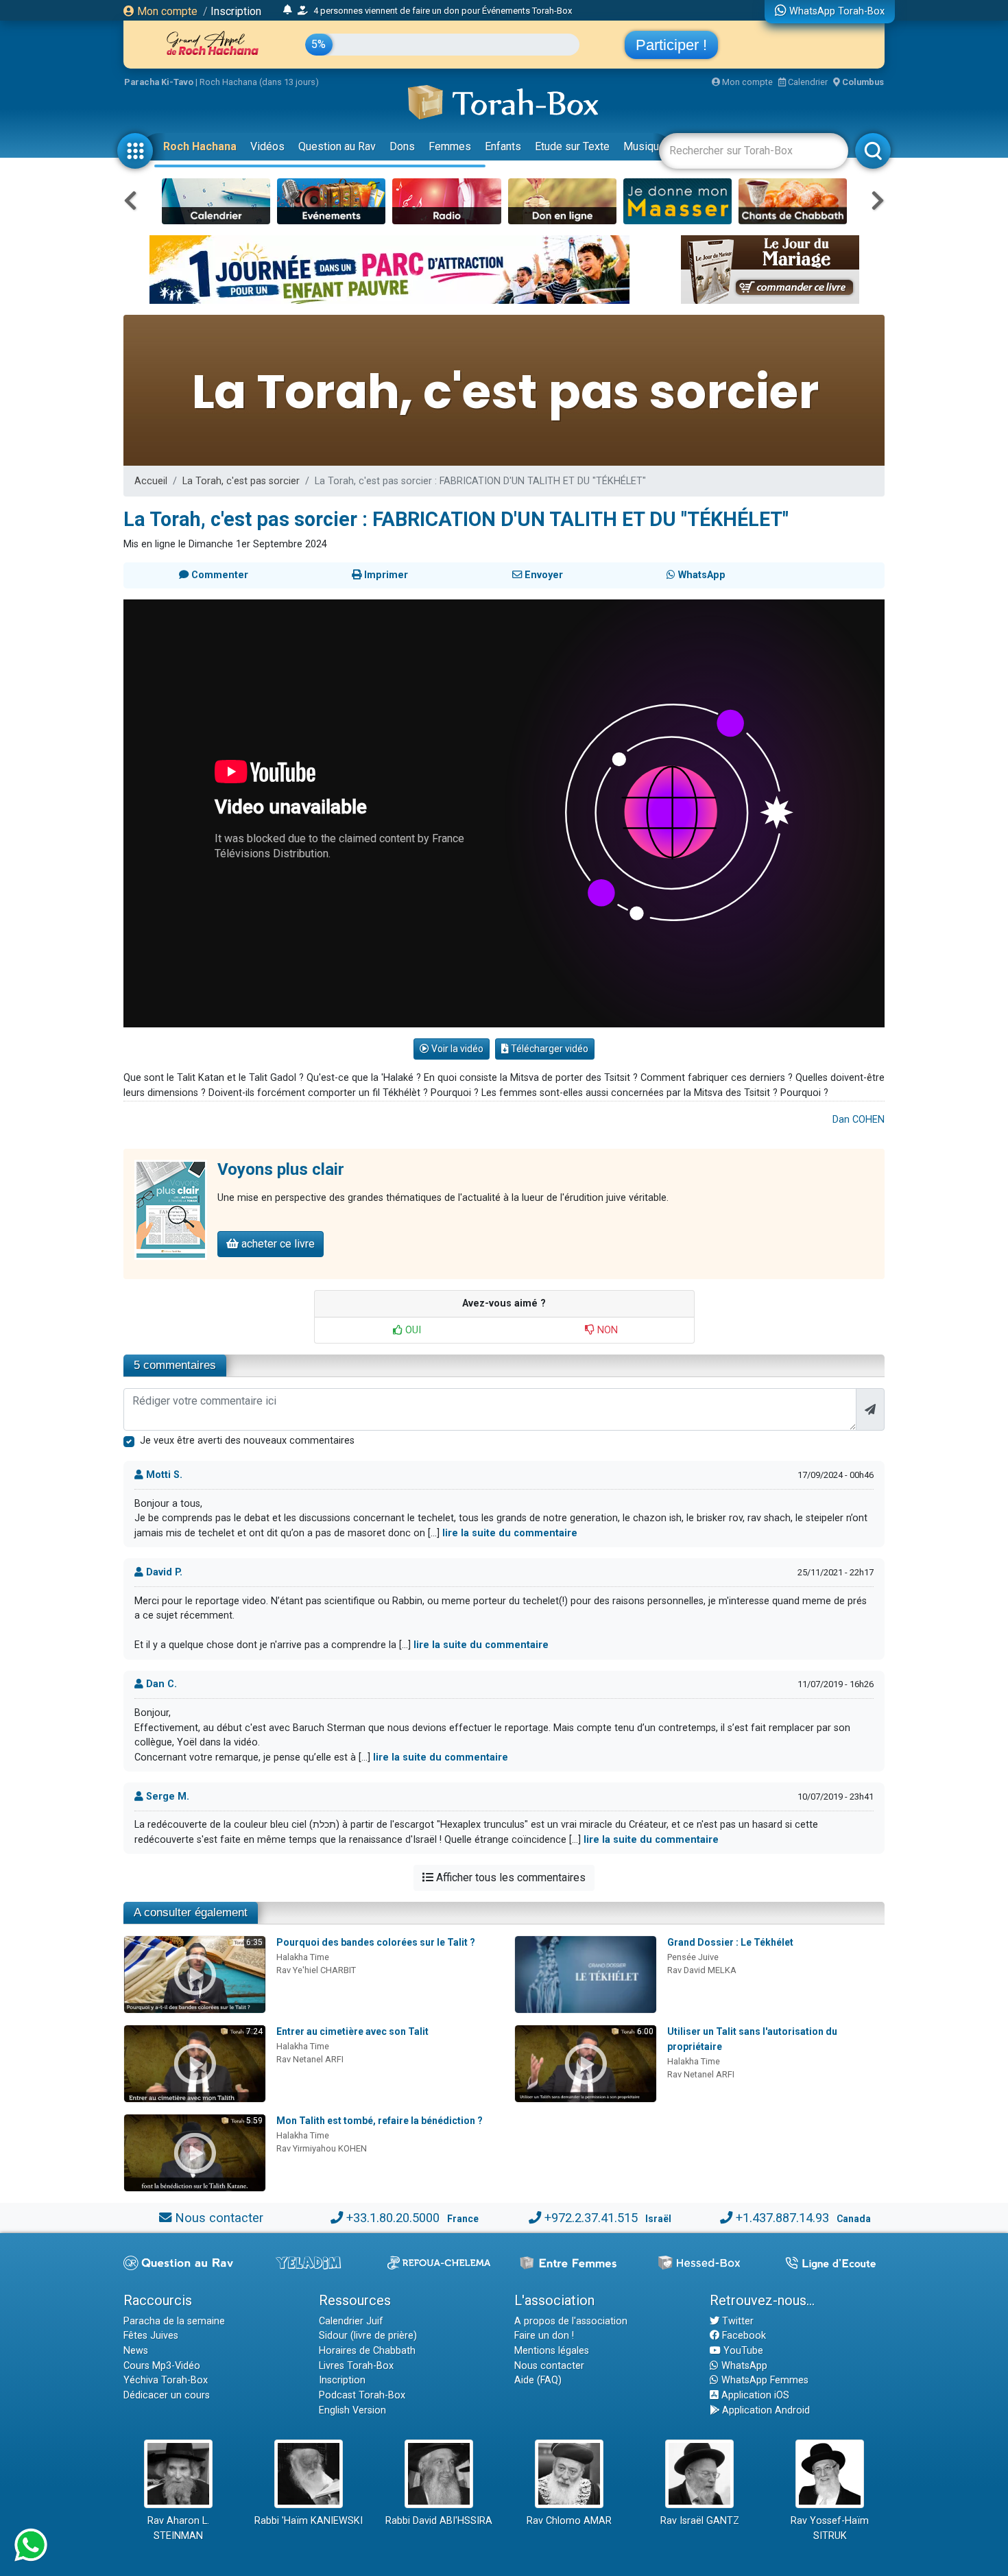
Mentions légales (552, 2351)
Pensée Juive (693, 1957)
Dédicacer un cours (167, 2395)
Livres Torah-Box (356, 2366)
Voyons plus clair (281, 1169)
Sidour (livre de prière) (368, 2336)
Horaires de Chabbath (367, 2351)
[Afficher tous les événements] (288, 10)
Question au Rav (337, 146)
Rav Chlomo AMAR (569, 2521)
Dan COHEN (859, 1120)
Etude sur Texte (572, 146)
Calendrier (807, 82)
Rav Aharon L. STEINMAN (178, 2528)
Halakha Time (303, 1957)
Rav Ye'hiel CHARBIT (316, 1970)
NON (606, 1330)
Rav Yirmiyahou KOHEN (322, 2148)
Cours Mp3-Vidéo (162, 2366)
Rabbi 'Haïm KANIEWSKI (309, 2521)
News (136, 2351)
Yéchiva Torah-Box (166, 2380)
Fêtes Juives (151, 2336)
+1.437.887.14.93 (782, 2218)
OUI (412, 1330)
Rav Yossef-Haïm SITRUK (830, 2528)
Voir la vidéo (456, 1049)
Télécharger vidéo (549, 1049)
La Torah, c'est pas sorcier (241, 481)
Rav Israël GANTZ (700, 2521)
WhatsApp (743, 2366)
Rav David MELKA (702, 1970)
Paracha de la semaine (174, 2321)
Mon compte (166, 11)
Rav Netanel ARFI (310, 2059)
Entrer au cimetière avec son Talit (352, 2031)
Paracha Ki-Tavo (159, 82)
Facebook (743, 2336)
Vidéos (267, 146)
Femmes (450, 146)
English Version (352, 2410)
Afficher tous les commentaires (509, 1877)
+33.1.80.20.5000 (393, 2218)
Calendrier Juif (351, 2321)
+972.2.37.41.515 (591, 2218)
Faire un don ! (544, 2336)
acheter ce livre (277, 1244)
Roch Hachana (200, 146)
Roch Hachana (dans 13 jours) (259, 82)
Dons (402, 146)
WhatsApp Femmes (764, 2380)
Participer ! (671, 45)
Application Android (765, 2410)
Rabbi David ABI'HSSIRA (439, 2521)
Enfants (503, 146)
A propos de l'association (571, 2321)
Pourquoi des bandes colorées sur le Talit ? (376, 1942)
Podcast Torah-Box (362, 2395)
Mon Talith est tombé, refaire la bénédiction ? (380, 2121)
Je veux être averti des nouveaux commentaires (247, 1441)
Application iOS (754, 2395)
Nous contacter (219, 2218)
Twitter (736, 2321)
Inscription (236, 11)
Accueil (151, 481)
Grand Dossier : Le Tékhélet (730, 1942)
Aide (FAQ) (538, 2380)
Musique (644, 146)
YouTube (742, 2351)
